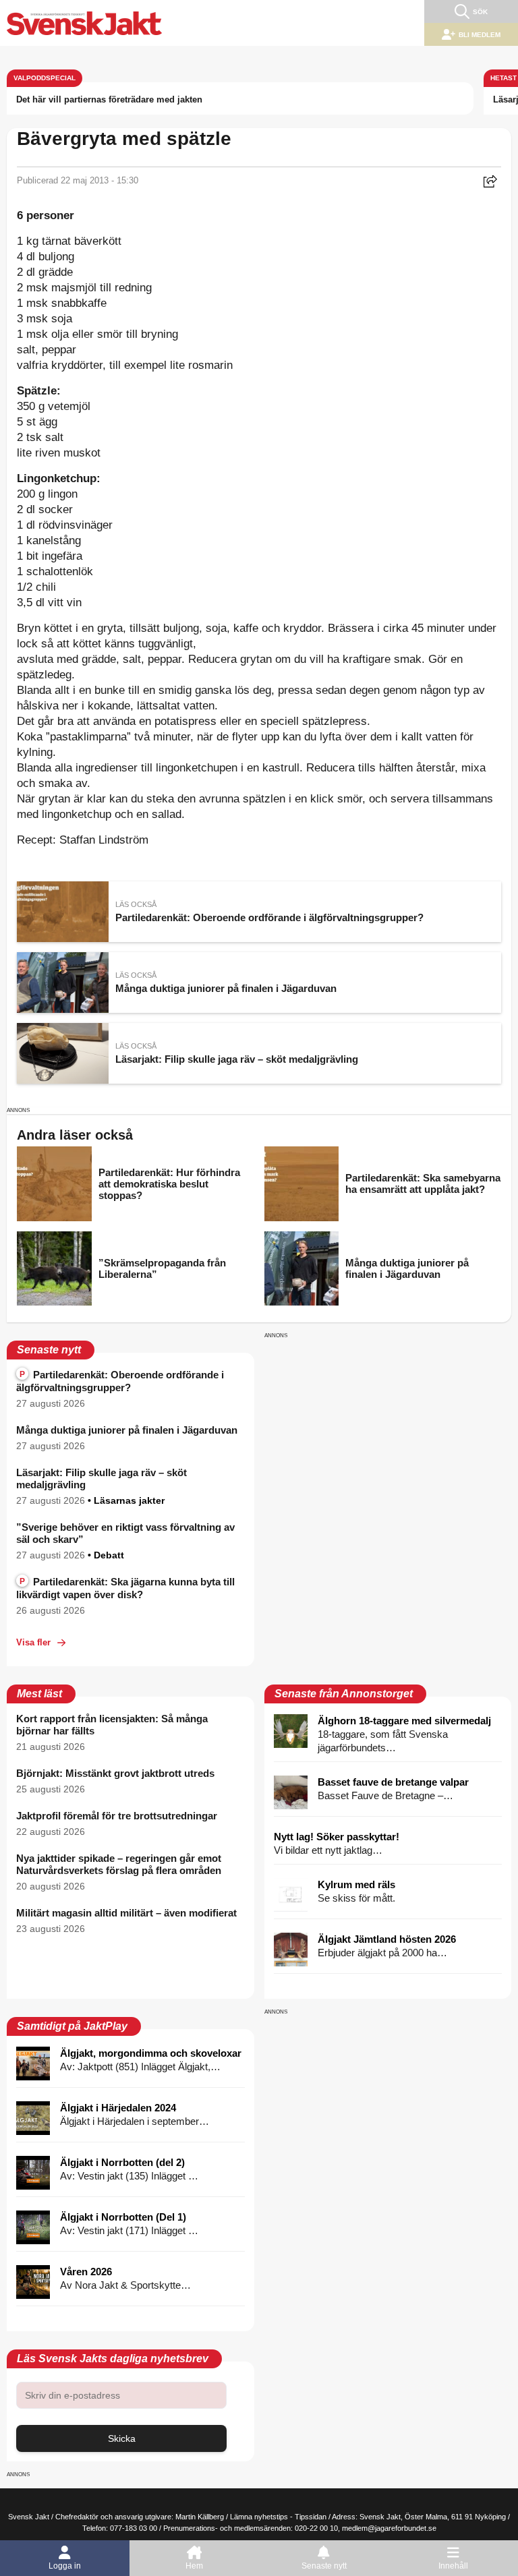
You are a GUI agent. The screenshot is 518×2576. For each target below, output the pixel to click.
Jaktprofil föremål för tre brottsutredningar (117, 1816)
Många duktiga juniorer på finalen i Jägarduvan (127, 1430)
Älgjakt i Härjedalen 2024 (118, 2108)
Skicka (122, 2438)
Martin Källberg (200, 2517)
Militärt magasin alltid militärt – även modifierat (126, 1913)
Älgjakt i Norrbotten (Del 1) (123, 2217)
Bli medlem (480, 35)
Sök (480, 12)
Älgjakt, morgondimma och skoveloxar (151, 2053)
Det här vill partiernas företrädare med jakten (109, 99)
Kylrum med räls (356, 1884)
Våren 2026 (86, 2272)
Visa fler (33, 1642)
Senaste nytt (324, 2566)
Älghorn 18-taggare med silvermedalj (404, 1721)
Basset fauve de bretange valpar (393, 1782)
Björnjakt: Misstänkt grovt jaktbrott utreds (115, 1773)
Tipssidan (311, 2517)
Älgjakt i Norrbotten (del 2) (122, 2162)
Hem (194, 2566)
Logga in (65, 2566)
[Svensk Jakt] (84, 23)
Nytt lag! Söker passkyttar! (337, 1837)
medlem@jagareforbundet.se (389, 2528)
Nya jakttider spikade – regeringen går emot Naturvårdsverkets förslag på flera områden (119, 1864)
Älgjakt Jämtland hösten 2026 (387, 1939)
